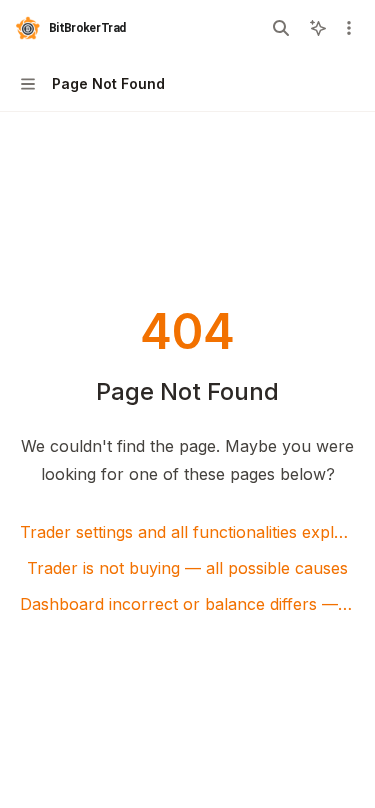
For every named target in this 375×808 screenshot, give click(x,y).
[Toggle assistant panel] (318, 28)
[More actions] (349, 28)
